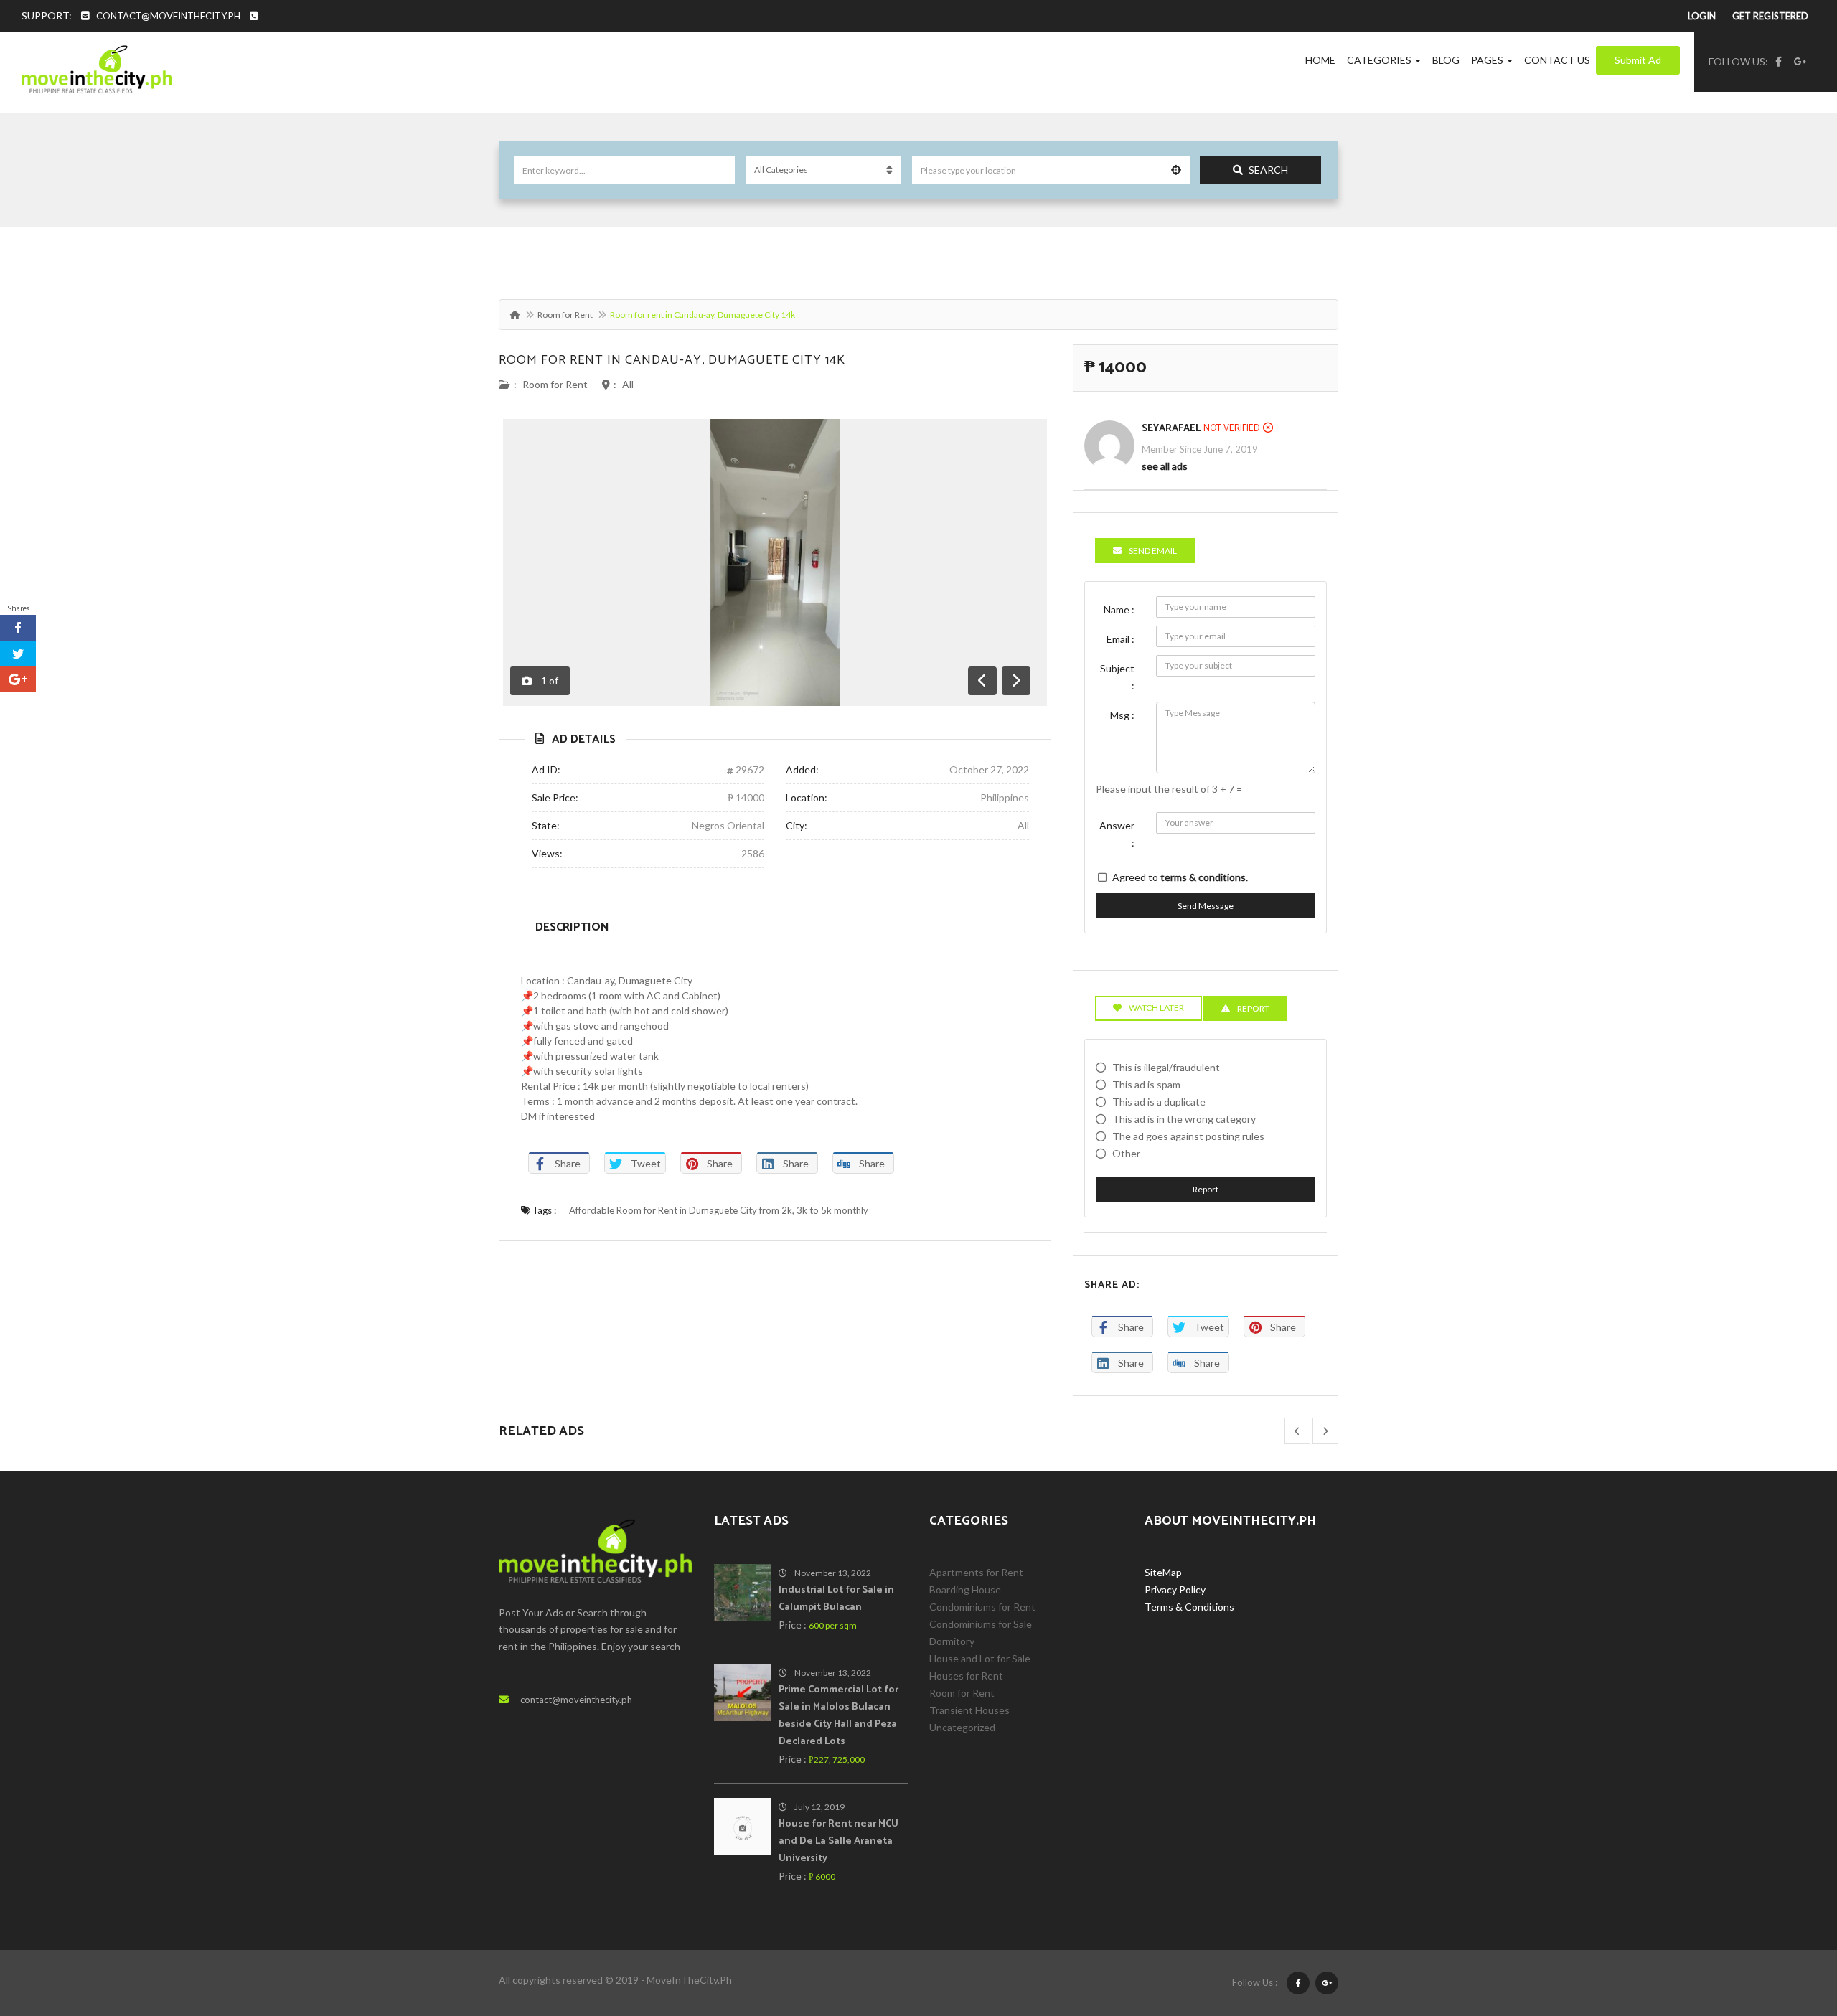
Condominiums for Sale (981, 1624)
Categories (1380, 60)
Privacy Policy (1175, 1589)
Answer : (1117, 834)
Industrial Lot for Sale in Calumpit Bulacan (836, 1599)
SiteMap (1163, 1572)
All (628, 384)
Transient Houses (969, 1710)
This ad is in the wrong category (1184, 1119)
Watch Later (1156, 1008)
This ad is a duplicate (1159, 1102)
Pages (1488, 60)
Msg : (1122, 715)
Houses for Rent (966, 1676)
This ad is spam (1146, 1084)
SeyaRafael (1171, 429)
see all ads (1165, 466)
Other (1126, 1153)
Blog (1446, 60)
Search (1268, 170)
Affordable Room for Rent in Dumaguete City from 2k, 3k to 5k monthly (719, 1210)
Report (1206, 1189)
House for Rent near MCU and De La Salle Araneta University (838, 1841)
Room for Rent (565, 315)
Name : (1119, 609)
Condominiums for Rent (982, 1607)
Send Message (1206, 906)
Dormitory (952, 1641)
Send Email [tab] (1153, 551)
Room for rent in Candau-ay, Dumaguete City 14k (672, 360)
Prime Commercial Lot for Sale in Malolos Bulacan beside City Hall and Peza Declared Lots (838, 1716)
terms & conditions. (1204, 877)
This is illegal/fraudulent (1166, 1067)
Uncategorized (962, 1727)
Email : (1120, 639)
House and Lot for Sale (980, 1658)
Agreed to (1180, 877)
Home (1320, 60)
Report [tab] (1253, 1008)
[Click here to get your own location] (1176, 170)
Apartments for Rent (976, 1572)
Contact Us (1557, 60)
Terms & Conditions (1189, 1607)
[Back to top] (1790, 1926)
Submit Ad (1638, 60)
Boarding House (965, 1589)
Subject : (1117, 677)
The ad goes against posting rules (1188, 1136)
